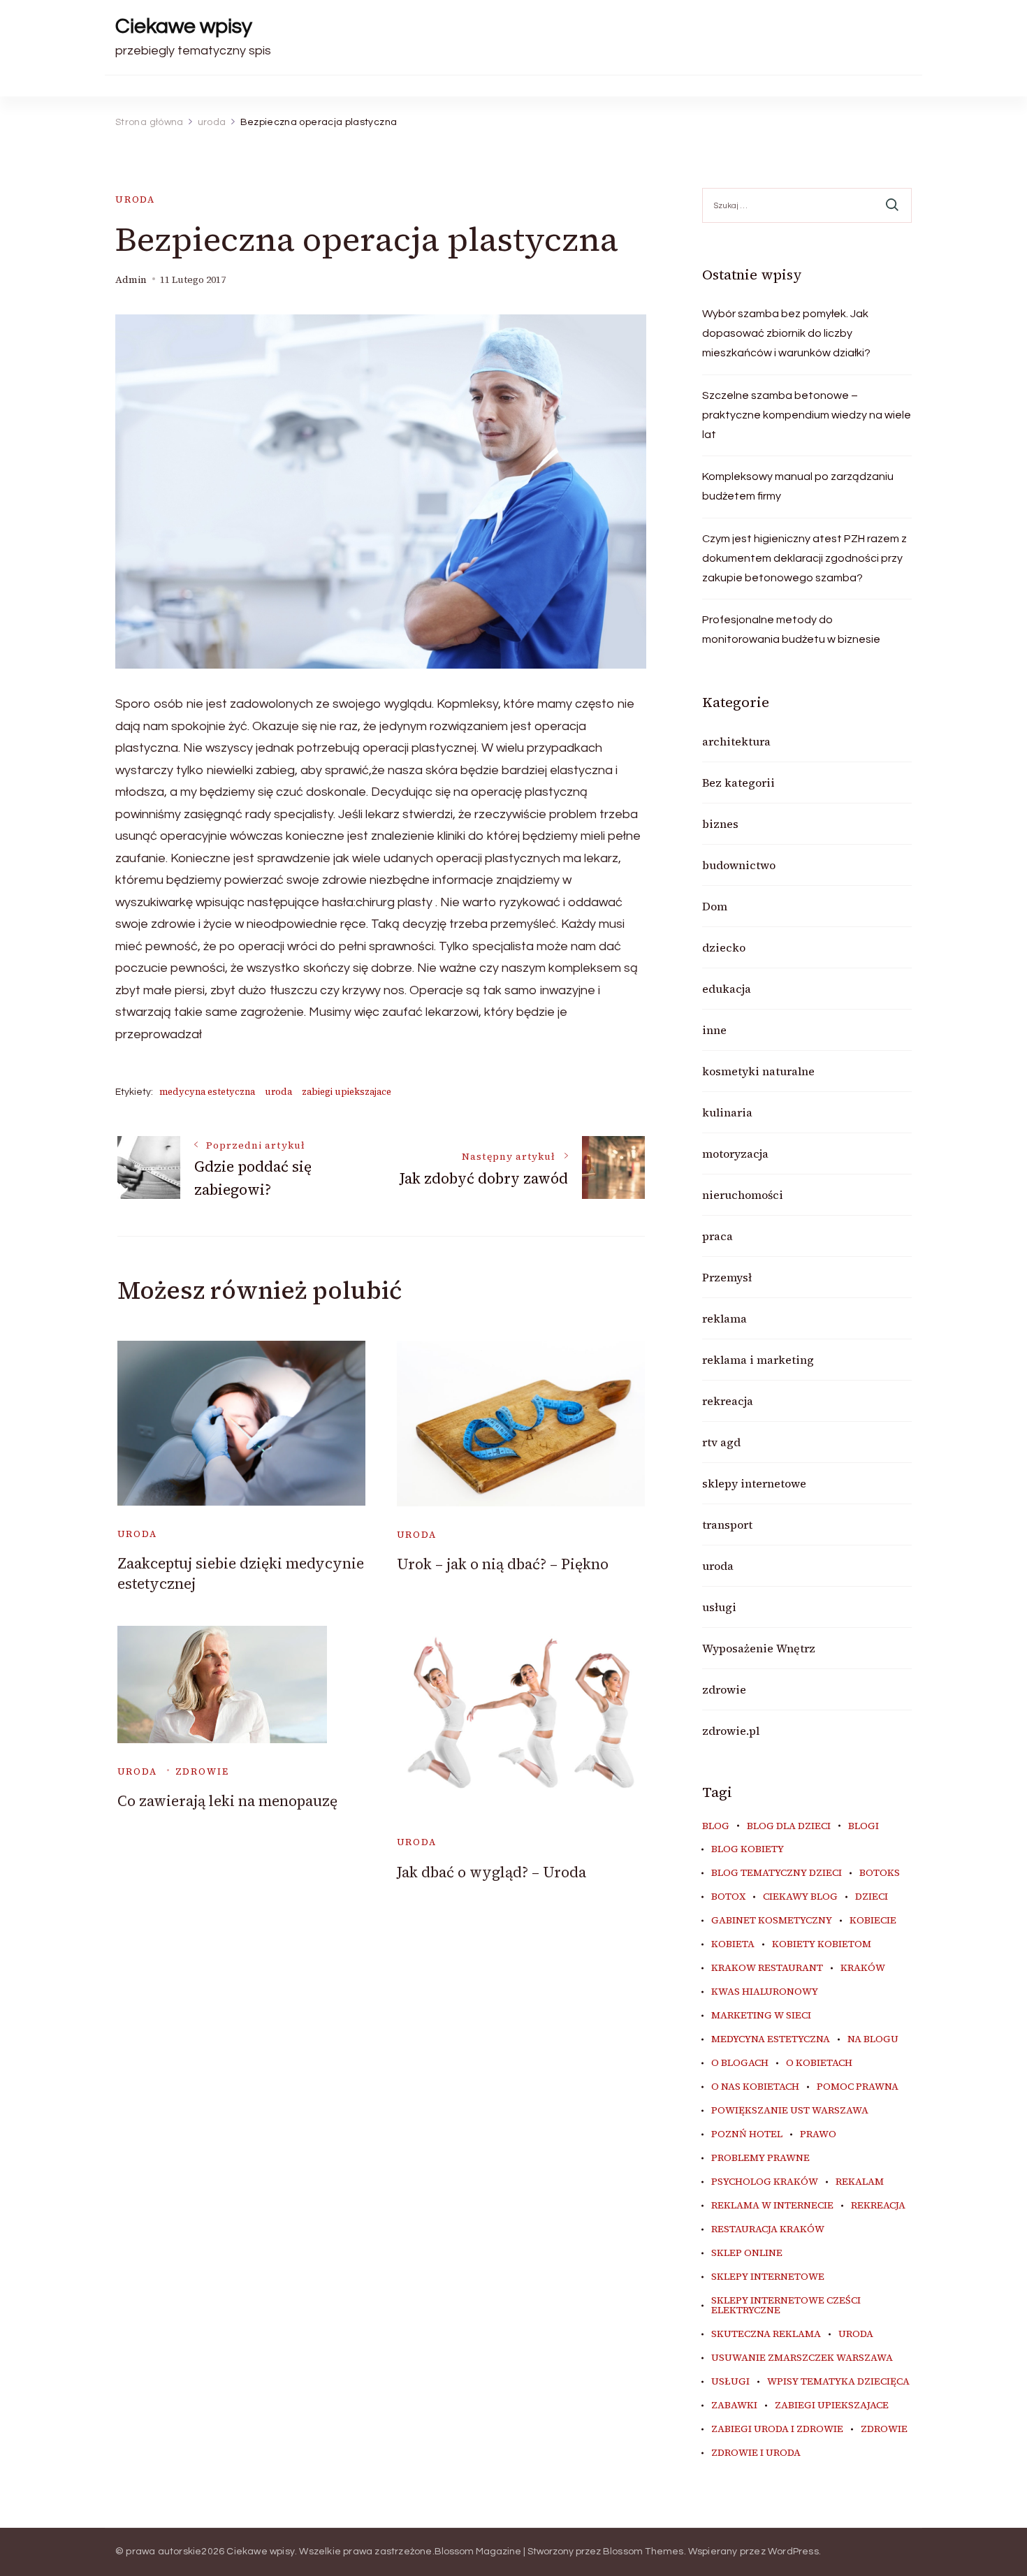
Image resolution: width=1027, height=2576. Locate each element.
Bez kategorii (738, 783)
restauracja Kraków (768, 2229)
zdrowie (202, 1771)
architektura (736, 741)
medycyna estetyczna (207, 1092)
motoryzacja (735, 1154)
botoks (880, 1873)
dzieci (872, 1897)
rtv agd (721, 1442)
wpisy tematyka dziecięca (838, 2382)
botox (728, 1897)
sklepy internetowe (754, 1483)
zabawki (734, 2406)
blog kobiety (748, 1849)
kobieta (733, 1944)
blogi (864, 1826)
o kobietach (819, 2063)
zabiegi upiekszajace (347, 1092)
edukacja (727, 989)
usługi (719, 1607)
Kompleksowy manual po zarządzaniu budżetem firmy (798, 486)
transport (727, 1525)
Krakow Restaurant (767, 1968)
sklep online (747, 2253)
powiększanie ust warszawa (790, 2111)
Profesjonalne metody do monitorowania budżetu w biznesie (791, 630)
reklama (724, 1318)
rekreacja (728, 1401)
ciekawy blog (800, 1897)
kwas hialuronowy (765, 1992)
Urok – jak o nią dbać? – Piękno (503, 1564)
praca (718, 1236)
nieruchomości (743, 1195)
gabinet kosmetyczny (772, 1921)
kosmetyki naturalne (758, 1071)
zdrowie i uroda (756, 2453)
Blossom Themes (643, 2552)
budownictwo (739, 865)
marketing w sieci (761, 2016)
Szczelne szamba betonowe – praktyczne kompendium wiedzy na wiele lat (807, 415)
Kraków (863, 1968)
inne (714, 1030)
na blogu (873, 2039)
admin (131, 280)
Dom (715, 906)
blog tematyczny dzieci (777, 1873)
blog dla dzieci (789, 1826)
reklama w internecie (772, 2206)
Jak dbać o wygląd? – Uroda (491, 1872)
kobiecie (873, 1921)
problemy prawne (760, 2158)
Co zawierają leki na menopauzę (227, 1801)
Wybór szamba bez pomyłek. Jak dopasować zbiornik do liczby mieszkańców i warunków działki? (786, 333)
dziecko (724, 947)
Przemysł (727, 1277)
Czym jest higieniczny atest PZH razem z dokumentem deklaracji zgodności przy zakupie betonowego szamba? (804, 558)
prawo (818, 2134)
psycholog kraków (765, 2182)
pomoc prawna (858, 2087)
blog (716, 1826)
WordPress (793, 2552)
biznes (720, 824)
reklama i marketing (758, 1360)
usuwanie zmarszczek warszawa (802, 2358)
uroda (135, 199)
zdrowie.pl (731, 1731)
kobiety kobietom (822, 1944)
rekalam (860, 2182)
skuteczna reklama (766, 2334)
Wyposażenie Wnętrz (759, 1648)
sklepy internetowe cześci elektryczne (786, 2306)
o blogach (740, 2063)
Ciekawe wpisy (184, 26)
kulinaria (727, 1112)
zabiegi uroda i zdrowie (777, 2429)
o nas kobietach (755, 2087)
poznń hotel (747, 2134)
